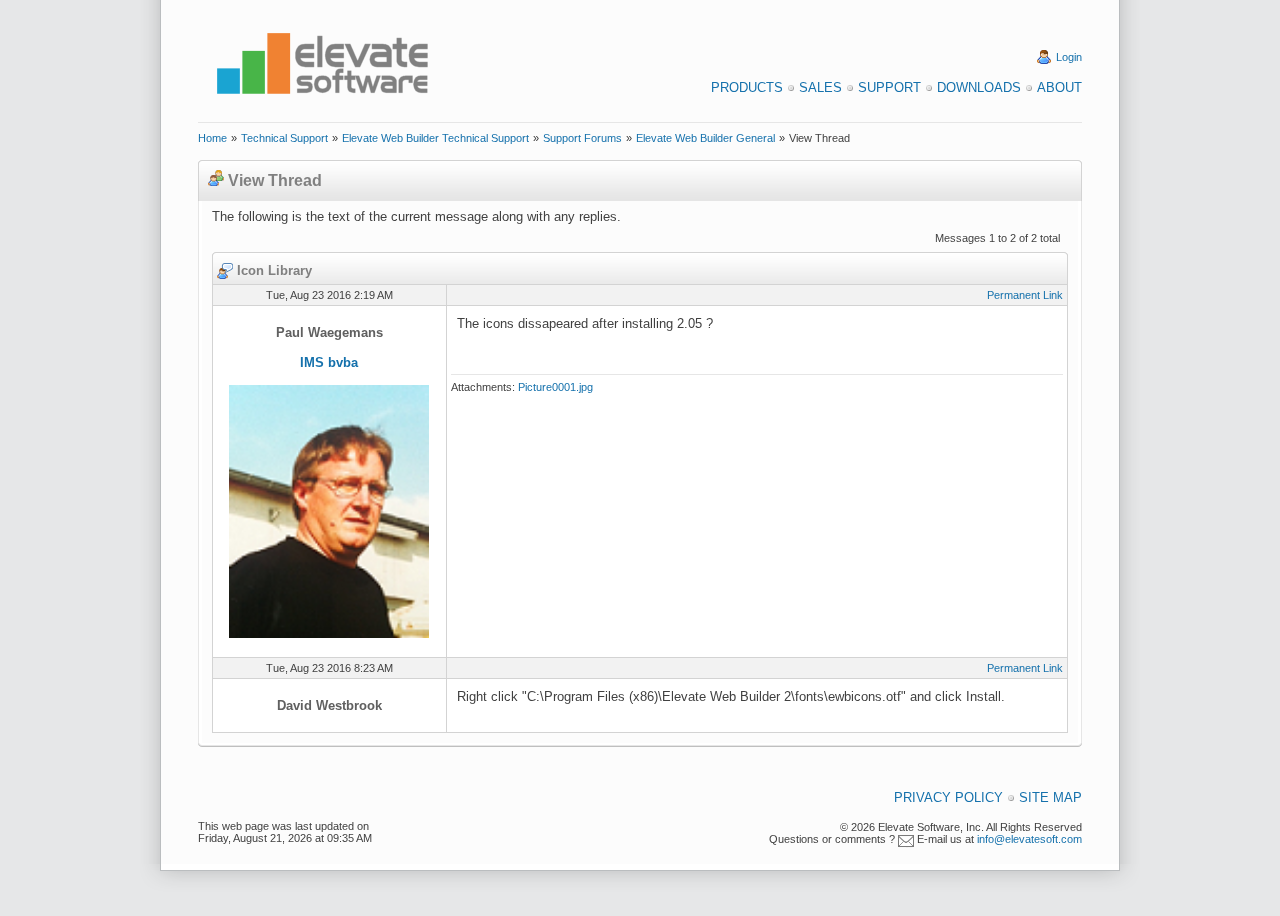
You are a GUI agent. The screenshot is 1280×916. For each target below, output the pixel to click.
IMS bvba (329, 362)
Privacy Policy (948, 797)
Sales (820, 87)
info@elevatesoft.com (1029, 839)
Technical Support (284, 138)
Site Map (1050, 797)
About (1059, 87)
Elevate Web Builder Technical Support (435, 138)
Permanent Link (1025, 295)
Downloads (979, 87)
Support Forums (582, 138)
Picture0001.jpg (555, 387)
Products (747, 87)
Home (212, 138)
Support (889, 87)
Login (1069, 57)
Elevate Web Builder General (705, 138)
